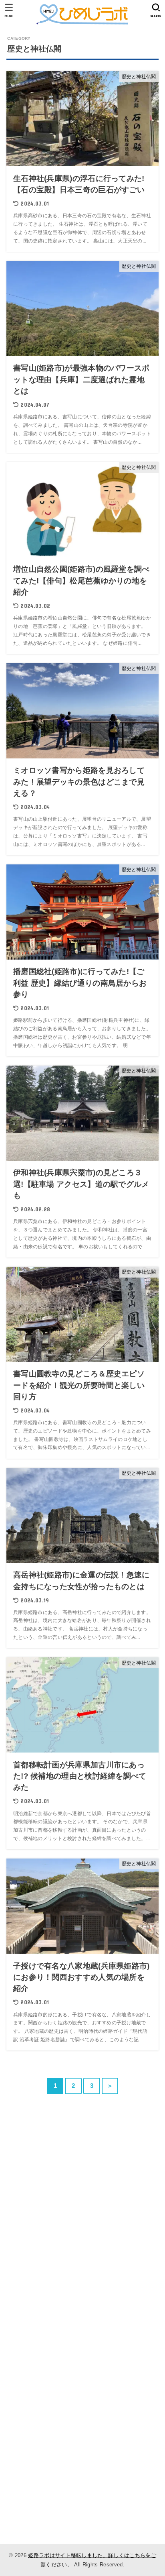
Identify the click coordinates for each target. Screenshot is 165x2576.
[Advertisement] (82, 2225)
